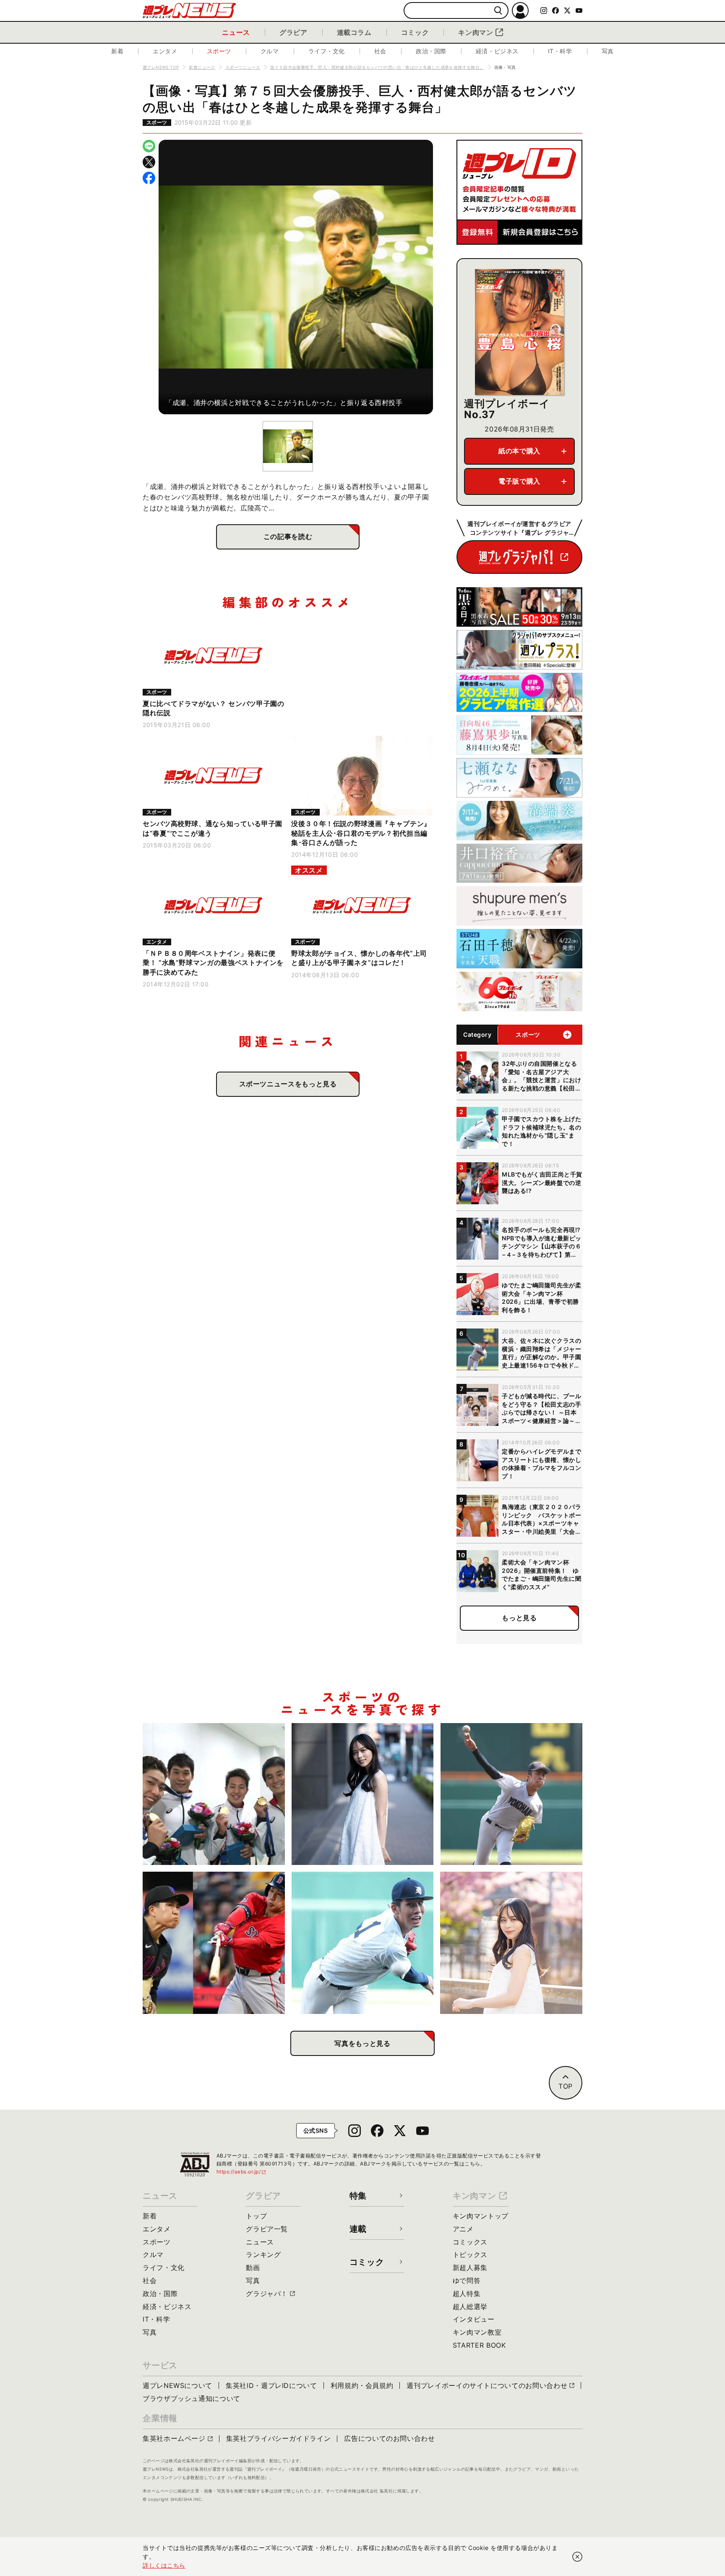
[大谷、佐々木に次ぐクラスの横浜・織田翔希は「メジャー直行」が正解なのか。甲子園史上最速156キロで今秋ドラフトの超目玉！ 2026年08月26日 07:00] (511, 1794)
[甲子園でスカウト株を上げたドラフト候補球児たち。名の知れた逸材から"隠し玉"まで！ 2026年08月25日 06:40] (363, 1943)
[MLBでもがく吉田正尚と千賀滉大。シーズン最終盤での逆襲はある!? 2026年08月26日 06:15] (214, 1943)
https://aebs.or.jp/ (242, 2172)
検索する (498, 11)
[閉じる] (577, 2557)
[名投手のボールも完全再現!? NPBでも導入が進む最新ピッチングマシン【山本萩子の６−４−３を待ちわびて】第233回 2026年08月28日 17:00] (363, 1794)
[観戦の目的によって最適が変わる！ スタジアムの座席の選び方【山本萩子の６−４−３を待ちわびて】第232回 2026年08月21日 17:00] (511, 1943)
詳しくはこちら (164, 2565)
